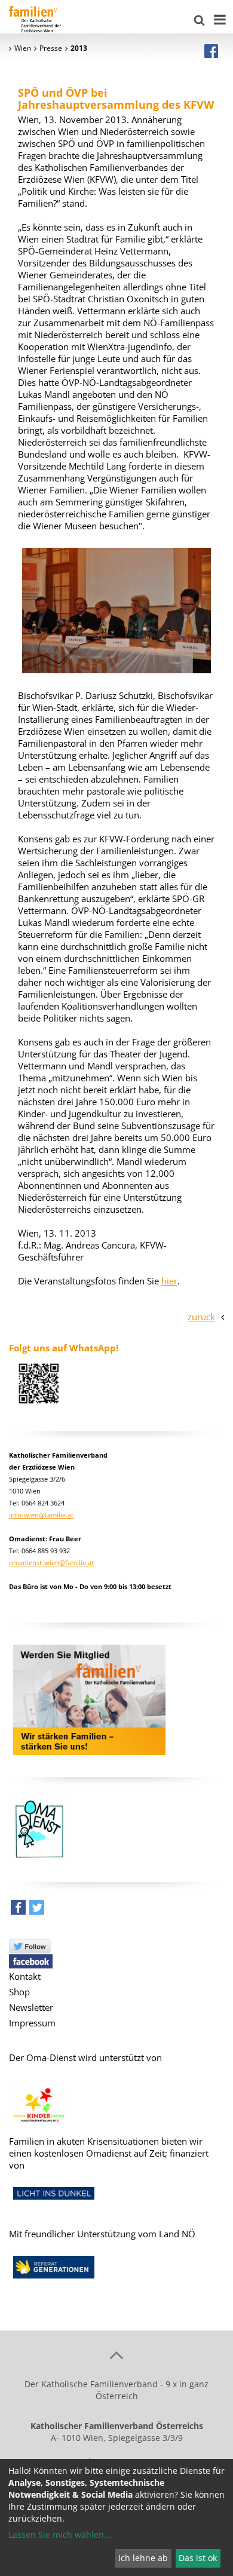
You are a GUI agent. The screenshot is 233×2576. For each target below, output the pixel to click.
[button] (18, 1910)
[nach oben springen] (116, 2354)
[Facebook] (211, 51)
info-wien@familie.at (41, 1515)
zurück (201, 1317)
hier (169, 1281)
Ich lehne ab (143, 2558)
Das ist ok (198, 2558)
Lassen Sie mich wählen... (60, 2534)
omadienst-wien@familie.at (51, 1563)
